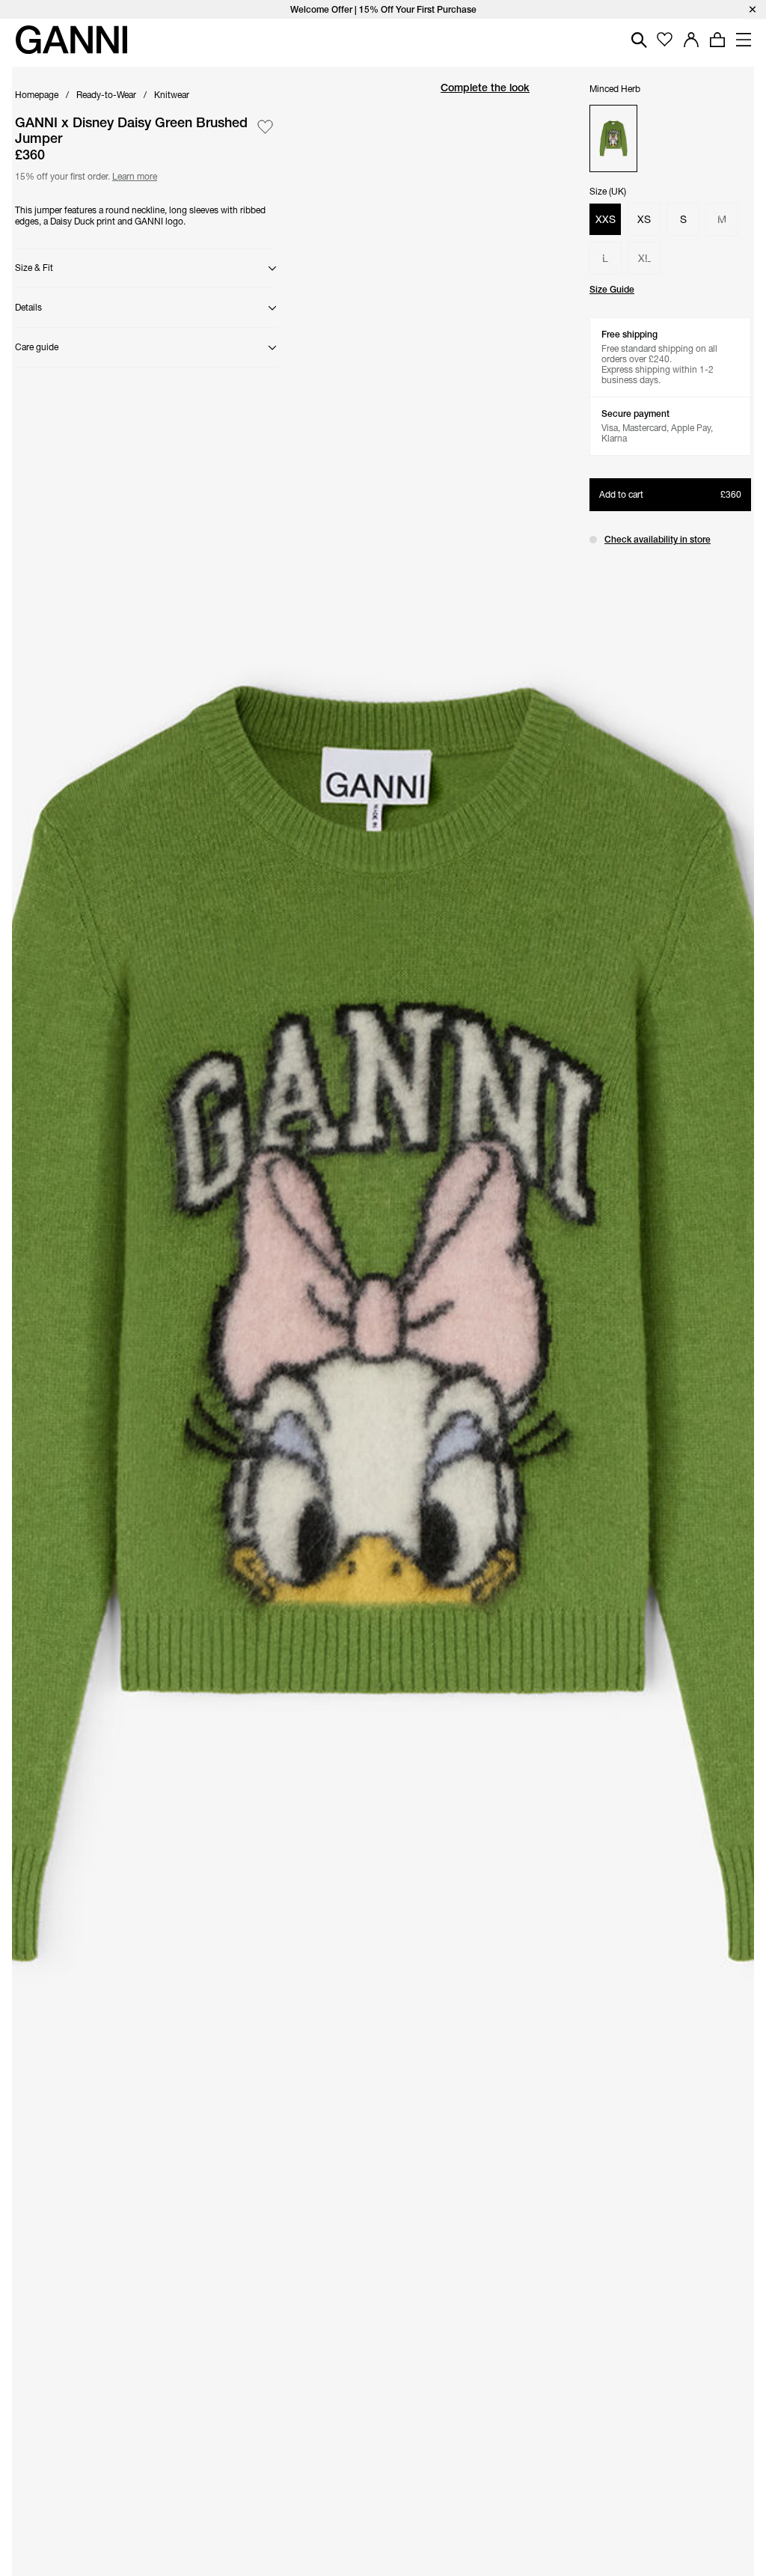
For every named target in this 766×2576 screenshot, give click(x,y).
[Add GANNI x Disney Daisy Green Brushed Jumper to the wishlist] (265, 127)
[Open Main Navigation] (744, 40)
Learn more (132, 175)
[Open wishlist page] (665, 40)
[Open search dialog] (639, 40)
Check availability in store (658, 539)
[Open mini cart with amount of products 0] (717, 40)
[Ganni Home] (71, 40)
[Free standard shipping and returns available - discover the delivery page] (383, 9)
